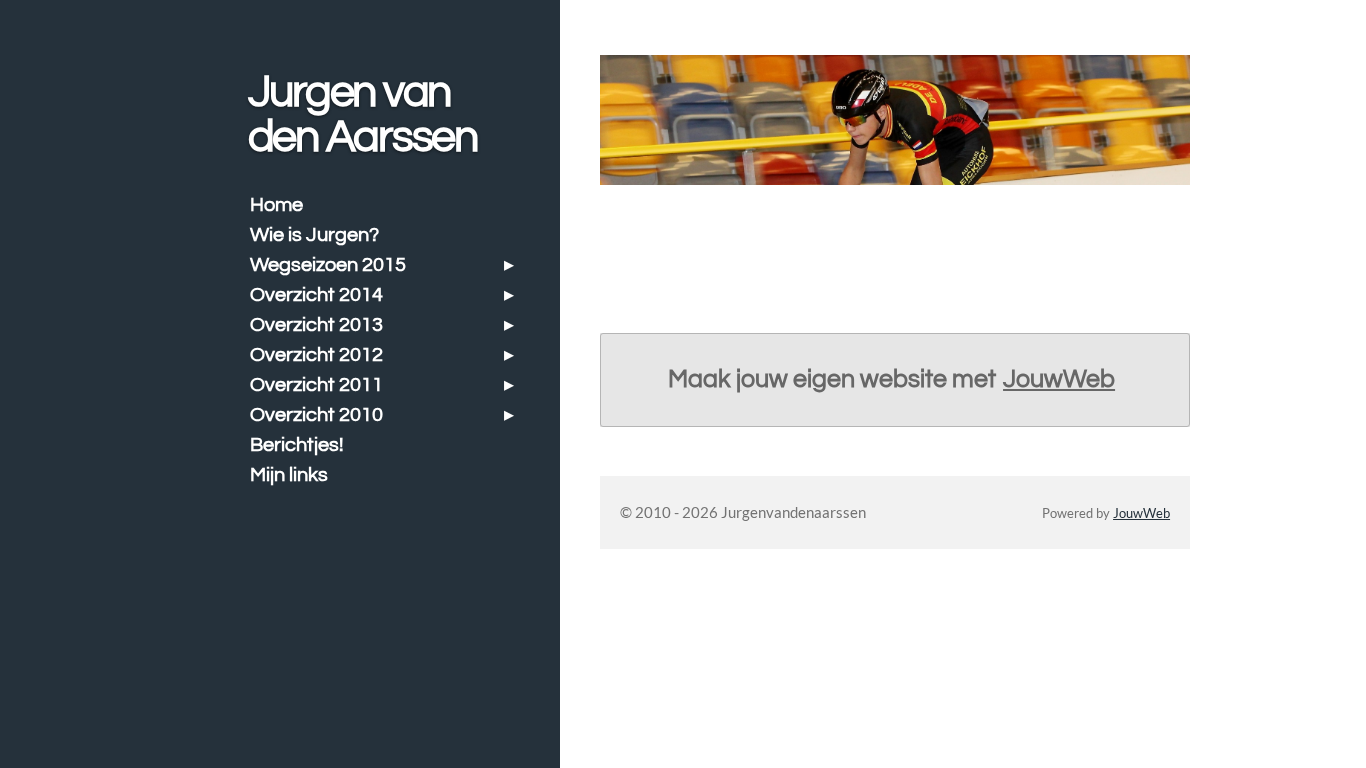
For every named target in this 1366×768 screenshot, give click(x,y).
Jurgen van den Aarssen (362, 114)
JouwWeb (1059, 379)
